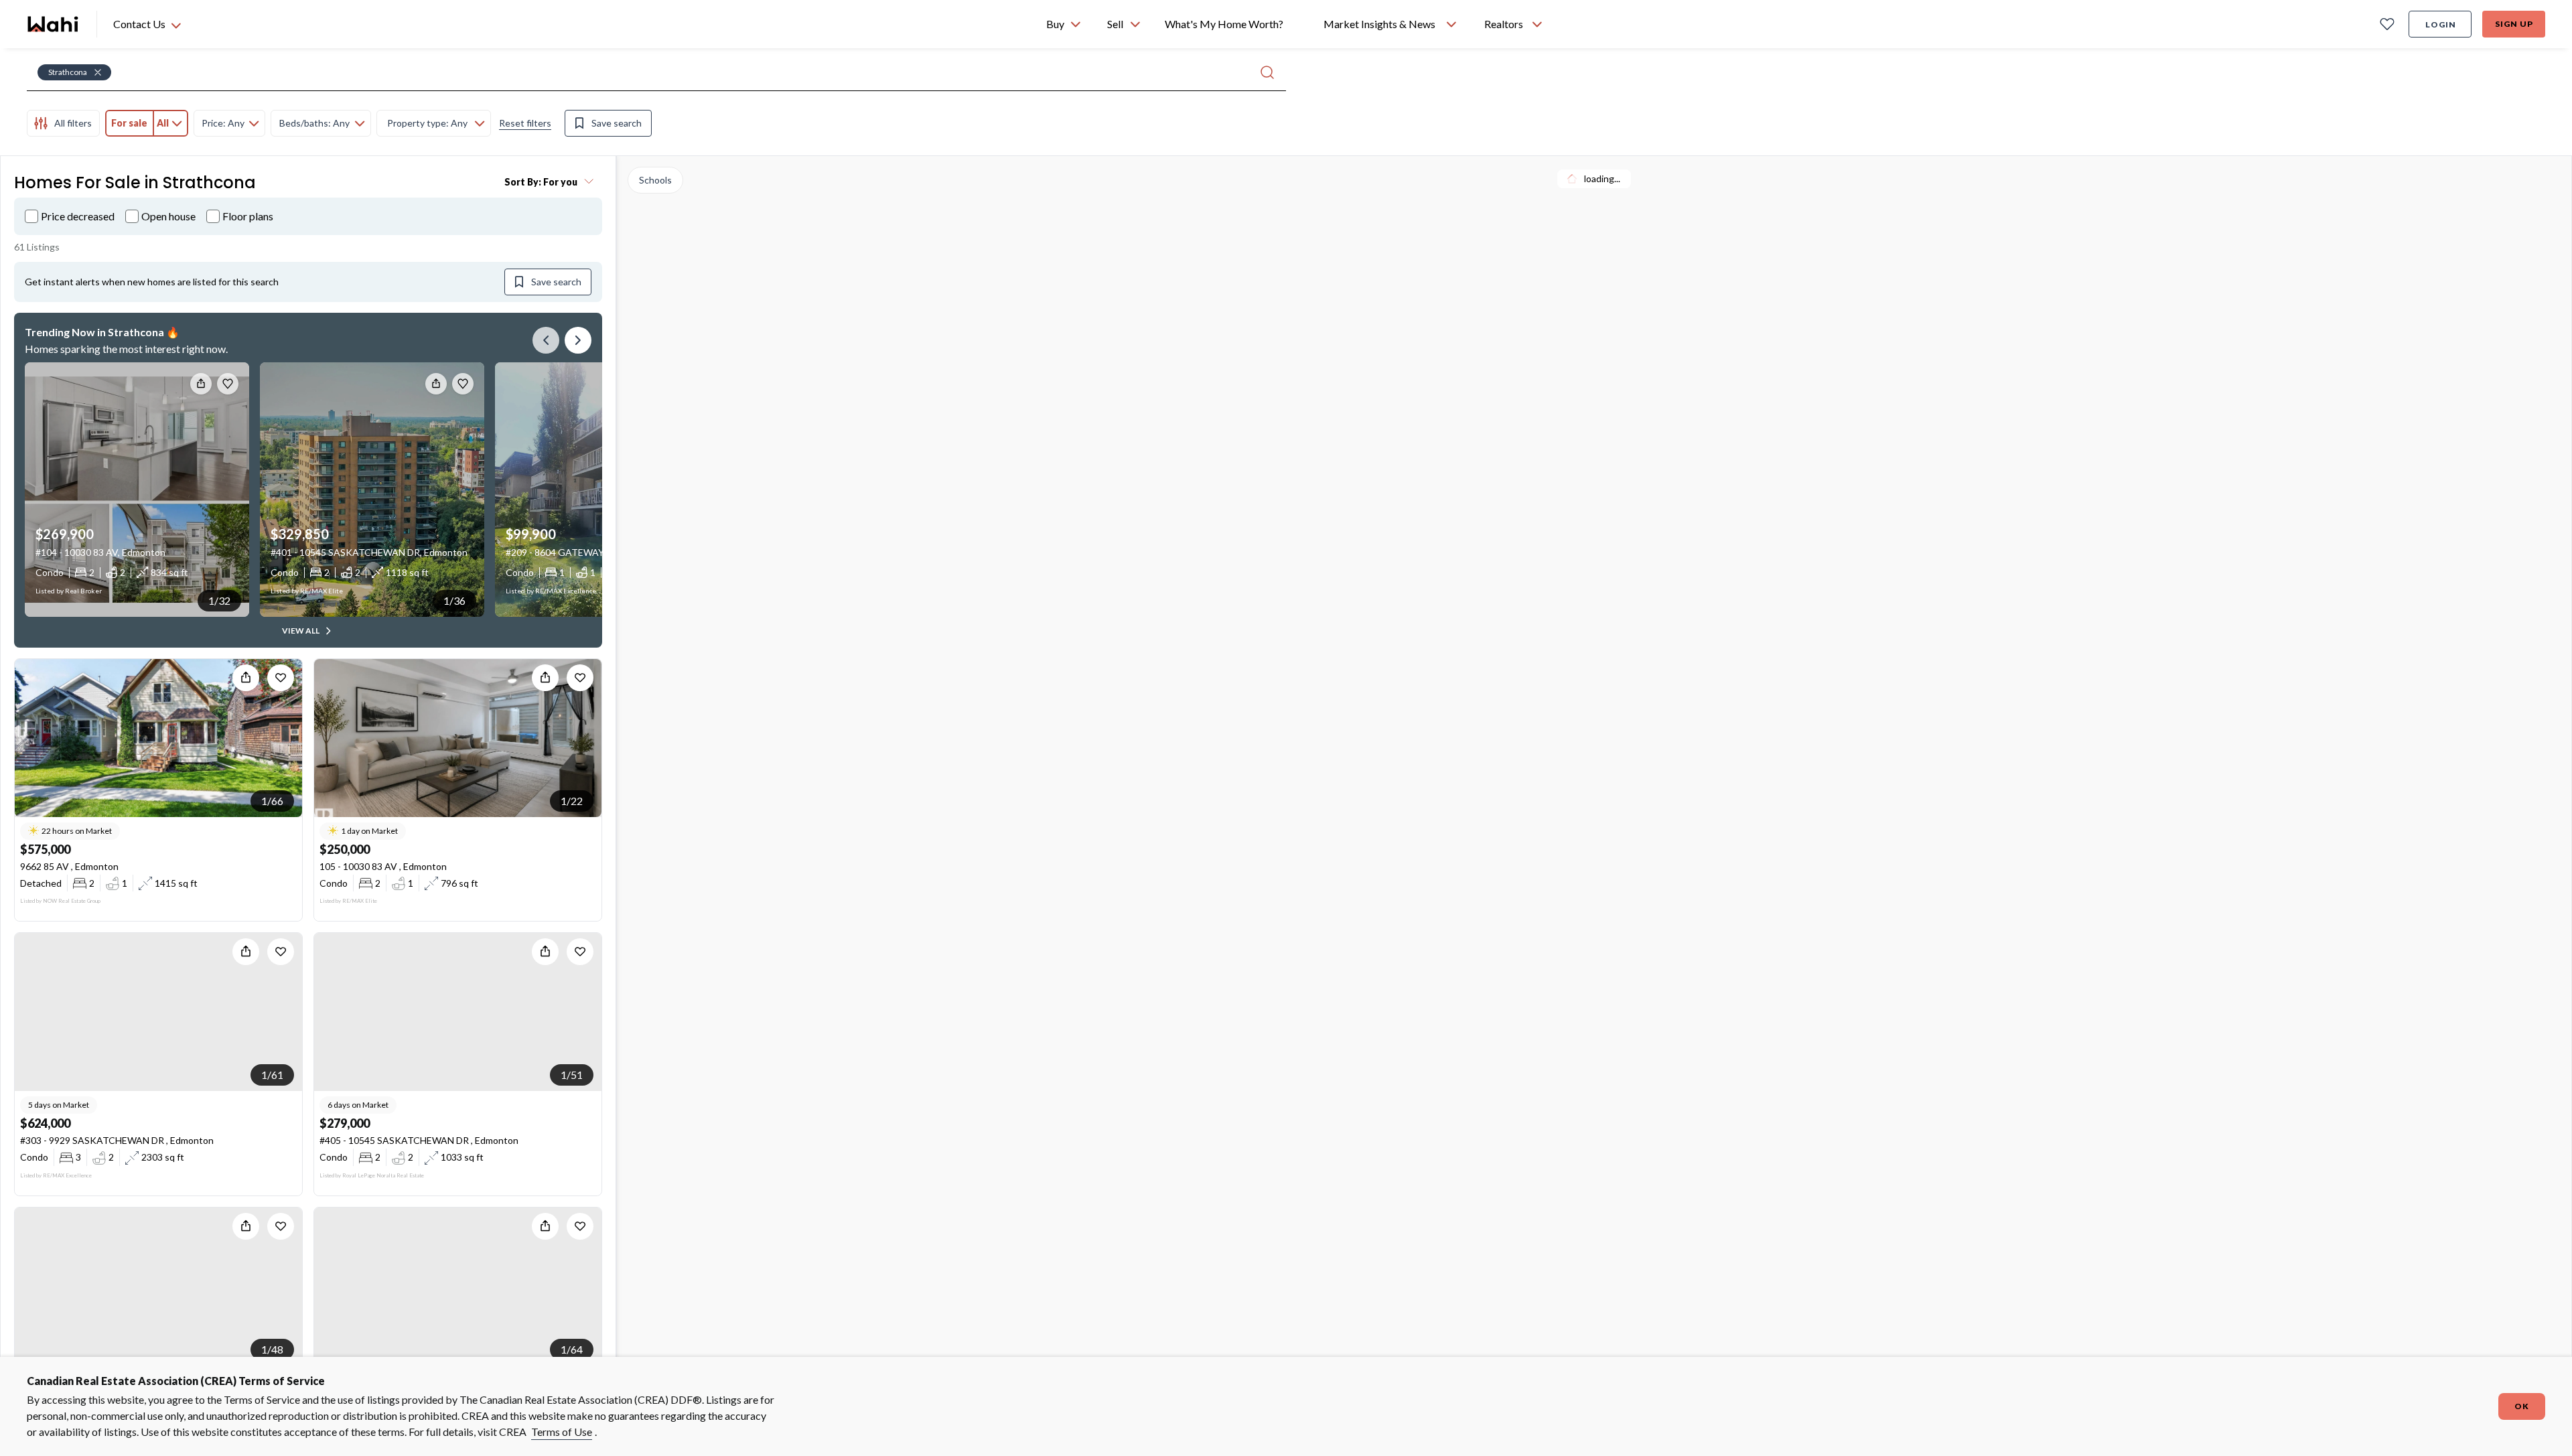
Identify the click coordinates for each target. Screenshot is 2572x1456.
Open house (168, 216)
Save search (617, 123)
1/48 (272, 1349)
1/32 (219, 600)
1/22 (572, 801)
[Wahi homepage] (54, 24)
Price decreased (78, 216)
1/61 (272, 1075)
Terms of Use (562, 1432)
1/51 (572, 1075)
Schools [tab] (655, 180)
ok (2522, 1406)
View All (301, 631)
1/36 (454, 600)
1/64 (572, 1349)
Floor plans (248, 216)
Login (2441, 24)
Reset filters (525, 123)
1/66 (272, 801)
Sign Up (2514, 24)
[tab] (63, 123)
